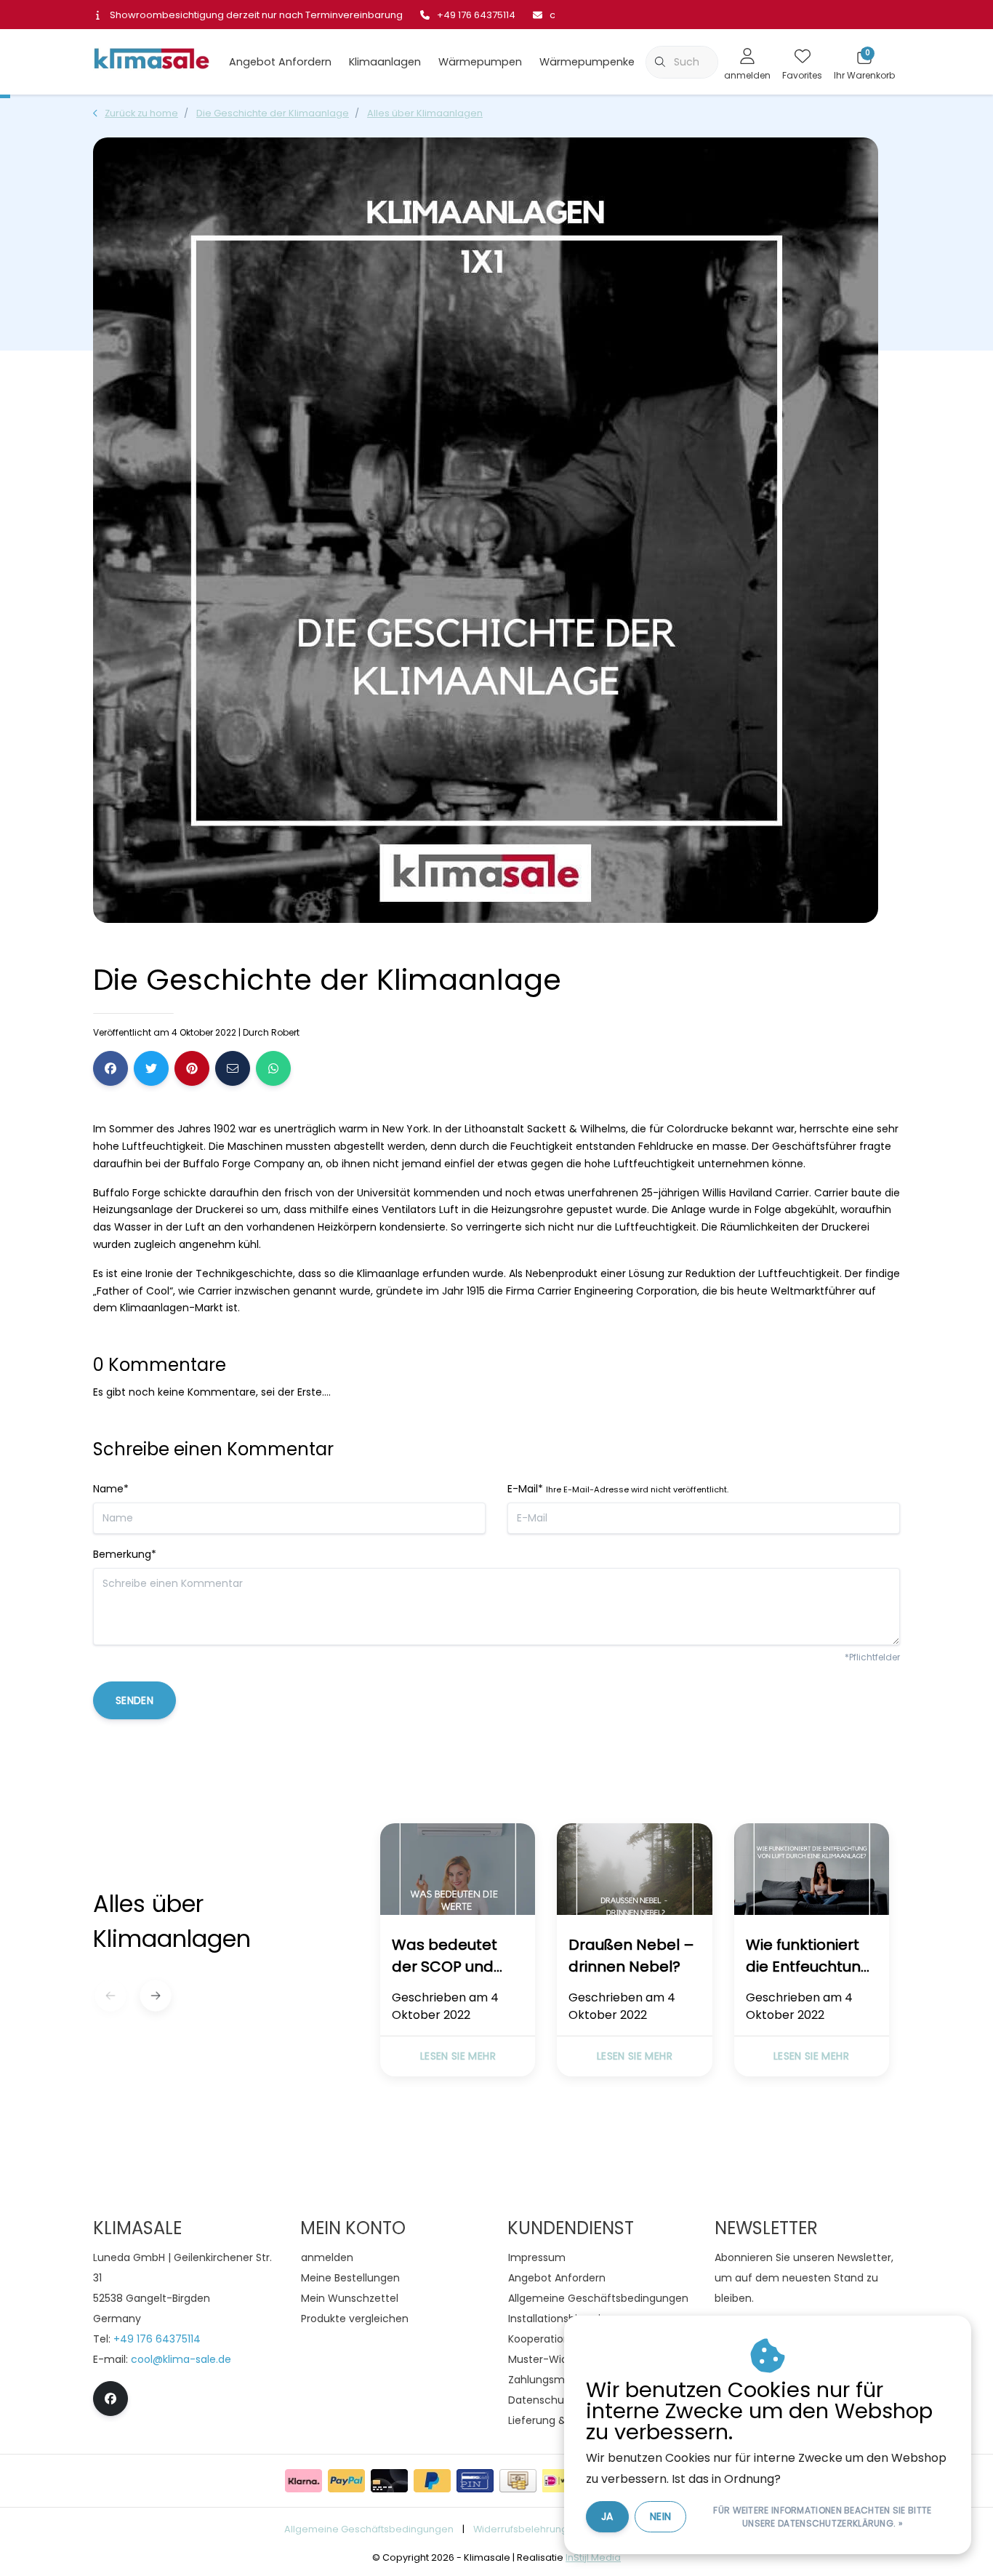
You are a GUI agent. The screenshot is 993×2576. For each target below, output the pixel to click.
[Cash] (518, 2481)
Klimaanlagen (385, 62)
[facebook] (110, 2399)
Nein (660, 2516)
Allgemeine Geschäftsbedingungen (369, 2529)
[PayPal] (346, 2481)
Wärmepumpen (480, 62)
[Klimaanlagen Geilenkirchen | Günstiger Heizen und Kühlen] (151, 61)
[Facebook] (110, 1068)
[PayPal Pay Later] (432, 2481)
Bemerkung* (125, 1554)
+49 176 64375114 (157, 2339)
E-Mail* (618, 1489)
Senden (134, 1700)
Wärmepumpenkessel (597, 62)
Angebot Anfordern (280, 62)
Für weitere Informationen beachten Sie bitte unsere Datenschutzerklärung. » (822, 2517)
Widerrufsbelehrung (520, 2529)
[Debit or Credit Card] (389, 2481)
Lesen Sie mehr (458, 2056)
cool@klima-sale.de (181, 2359)
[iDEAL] (561, 2481)
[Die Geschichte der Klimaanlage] (458, 1872)
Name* (111, 1489)
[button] (155, 1995)
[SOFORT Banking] (303, 2481)
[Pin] (475, 2481)
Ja (607, 2516)
